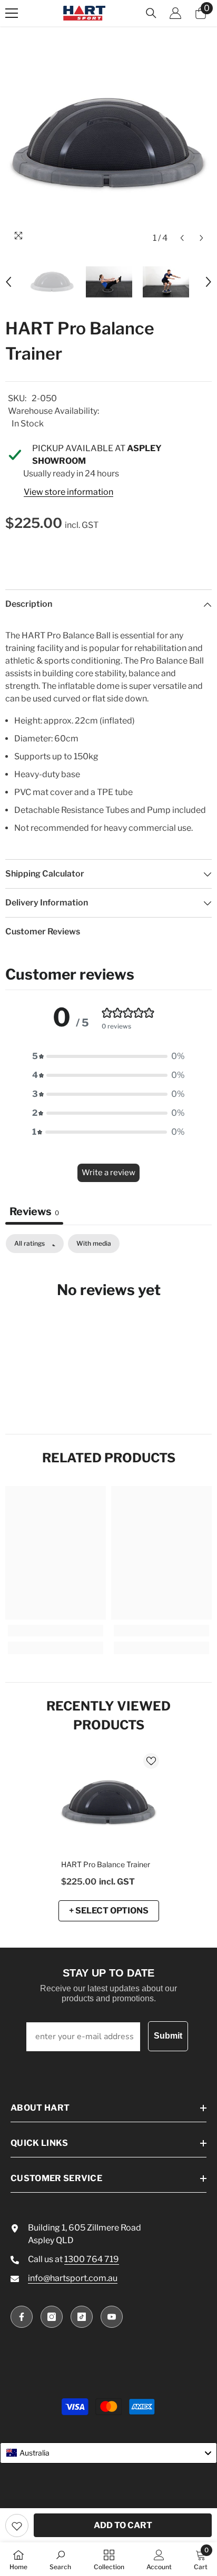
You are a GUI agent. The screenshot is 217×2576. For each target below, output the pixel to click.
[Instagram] (52, 2317)
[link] (56, 1631)
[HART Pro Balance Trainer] (109, 1803)
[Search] (151, 13)
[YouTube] (112, 2317)
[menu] (12, 13)
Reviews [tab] (34, 1211)
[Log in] (175, 13)
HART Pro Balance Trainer (106, 1864)
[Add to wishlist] (17, 2526)
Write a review (108, 1173)
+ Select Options (109, 1911)
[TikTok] (82, 2317)
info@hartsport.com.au (73, 2278)
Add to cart (123, 2525)
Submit (168, 2036)
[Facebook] (22, 2317)
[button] (182, 238)
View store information (68, 492)
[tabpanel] (108, 1322)
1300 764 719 (92, 2259)
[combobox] (108, 2453)
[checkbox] (94, 1244)
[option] (108, 145)
